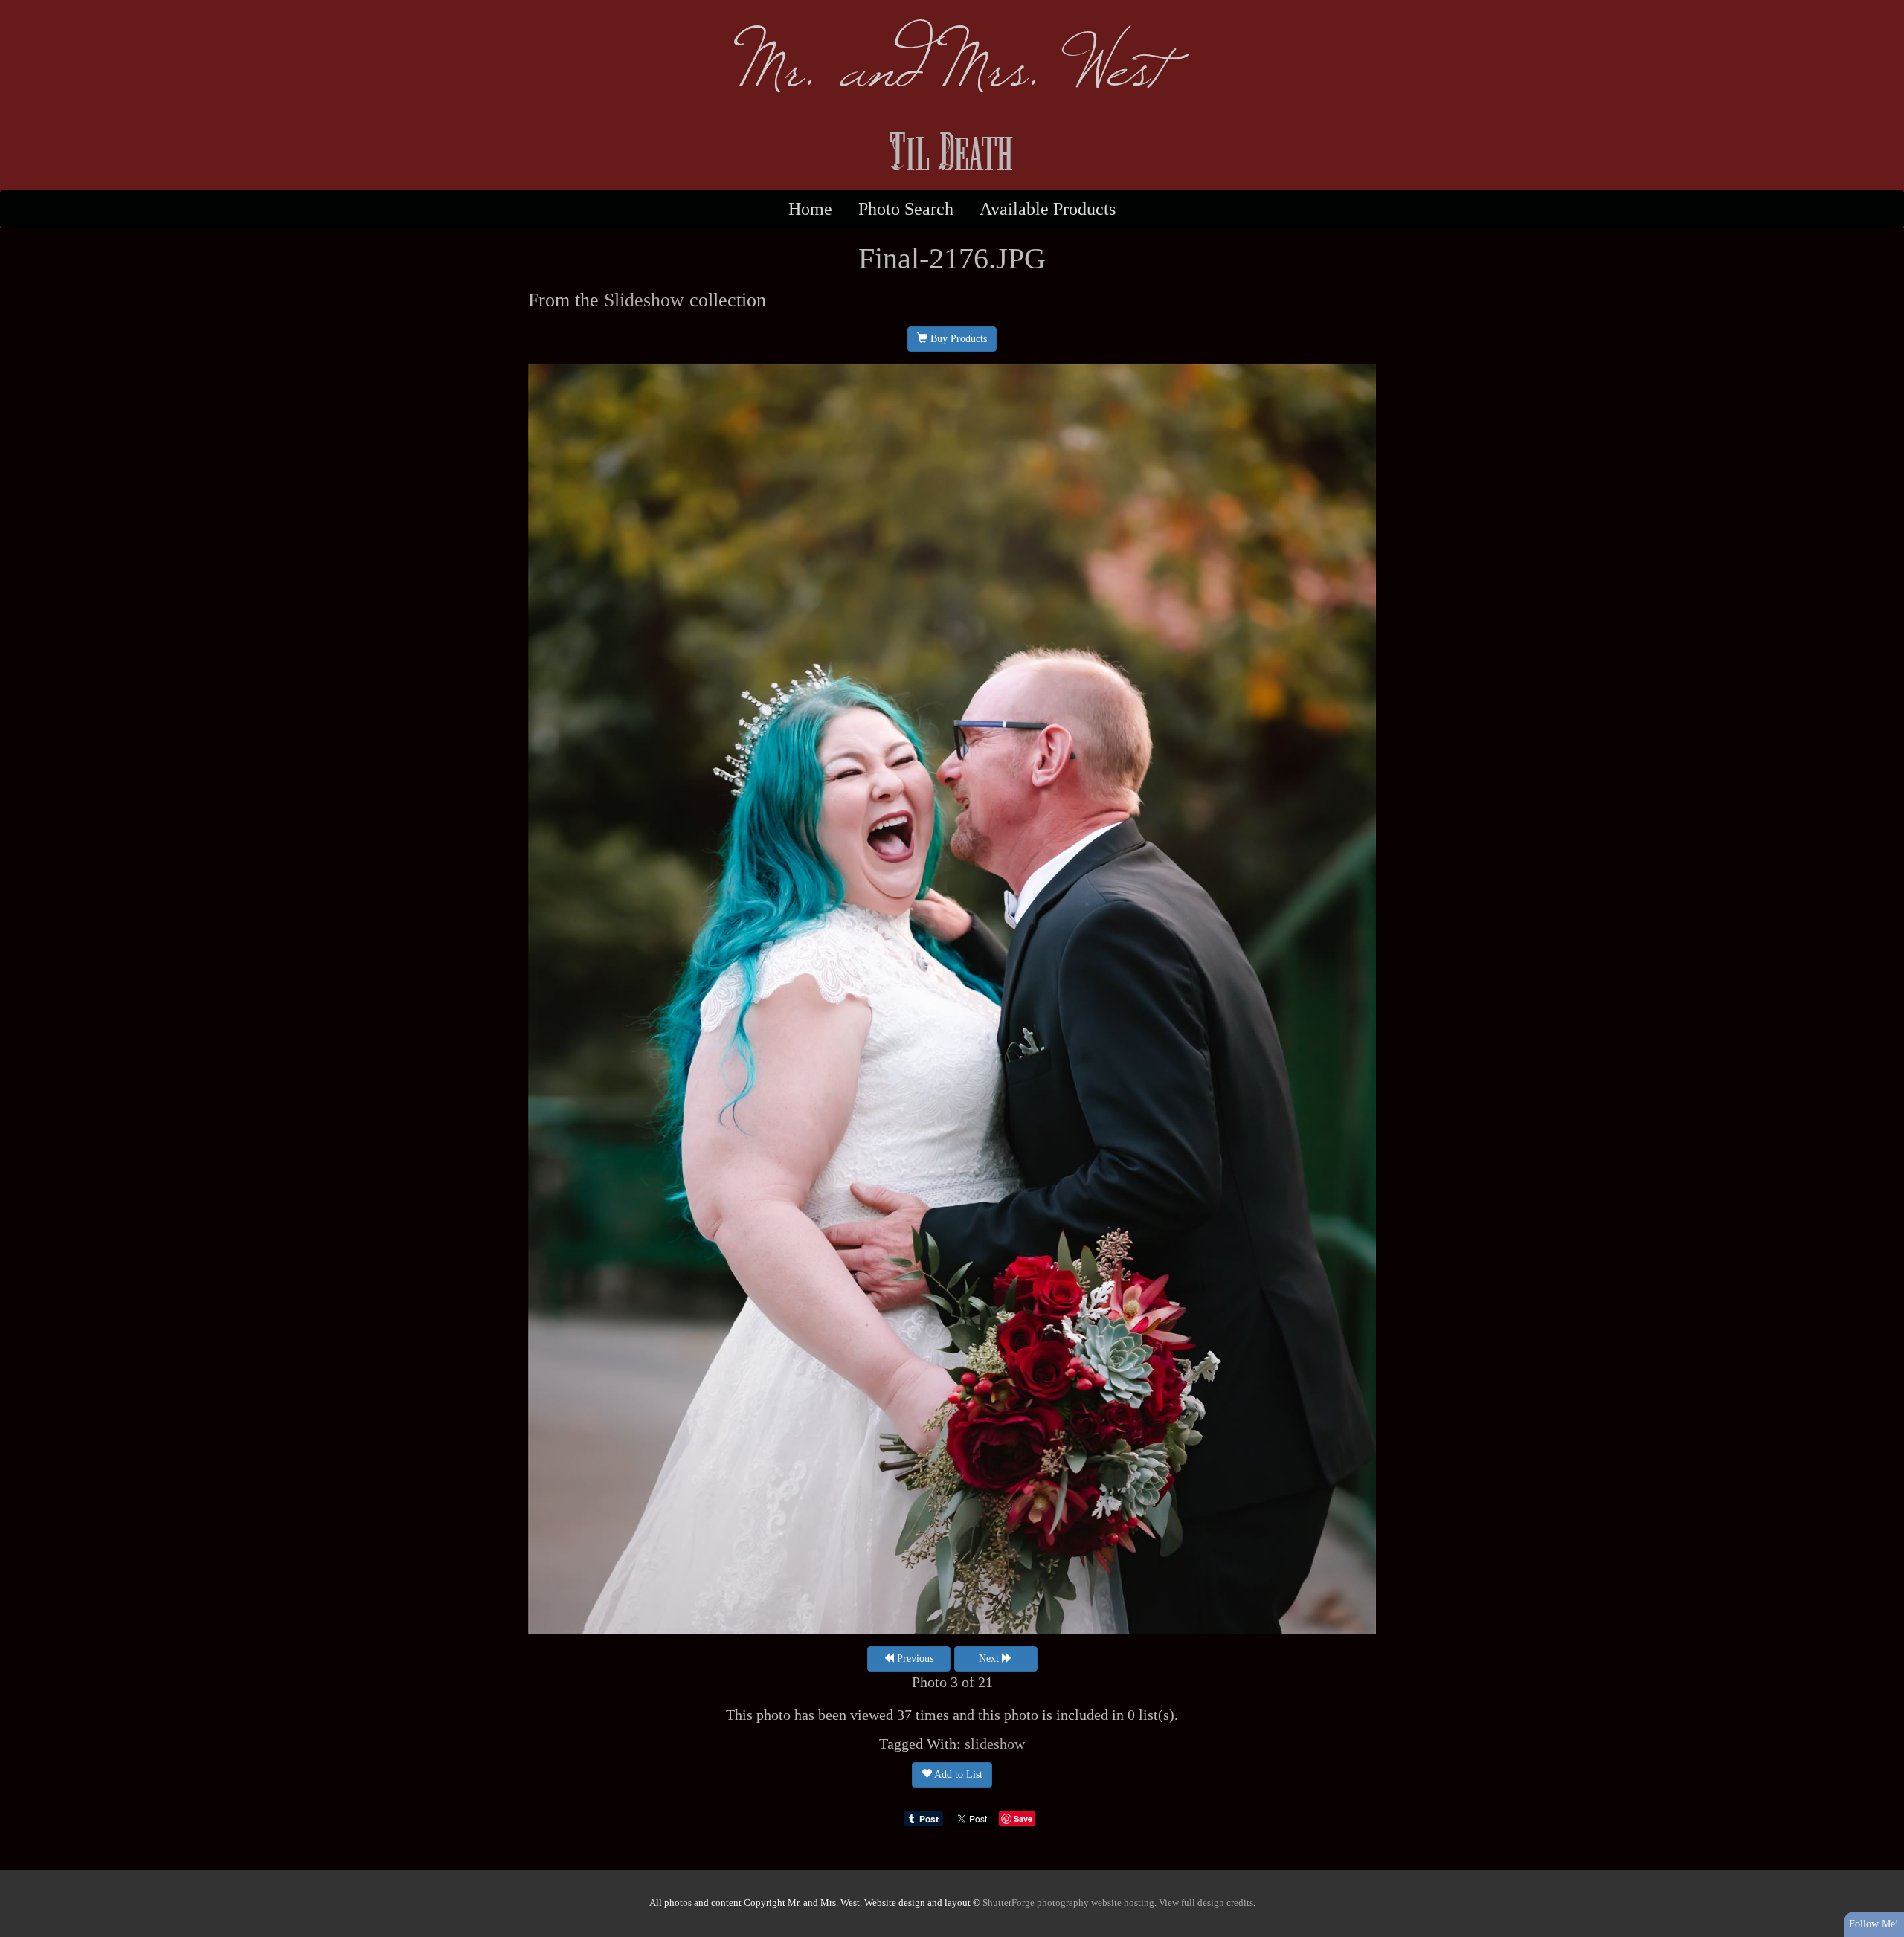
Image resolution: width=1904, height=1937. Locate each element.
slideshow (995, 1744)
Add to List (957, 1775)
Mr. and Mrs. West (952, 60)
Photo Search (906, 209)
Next (990, 1659)
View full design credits (1206, 1903)
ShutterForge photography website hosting (1068, 1903)
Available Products (1048, 209)
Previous (914, 1659)
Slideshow (644, 300)
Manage (1884, 7)
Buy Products (957, 339)
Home (810, 209)
